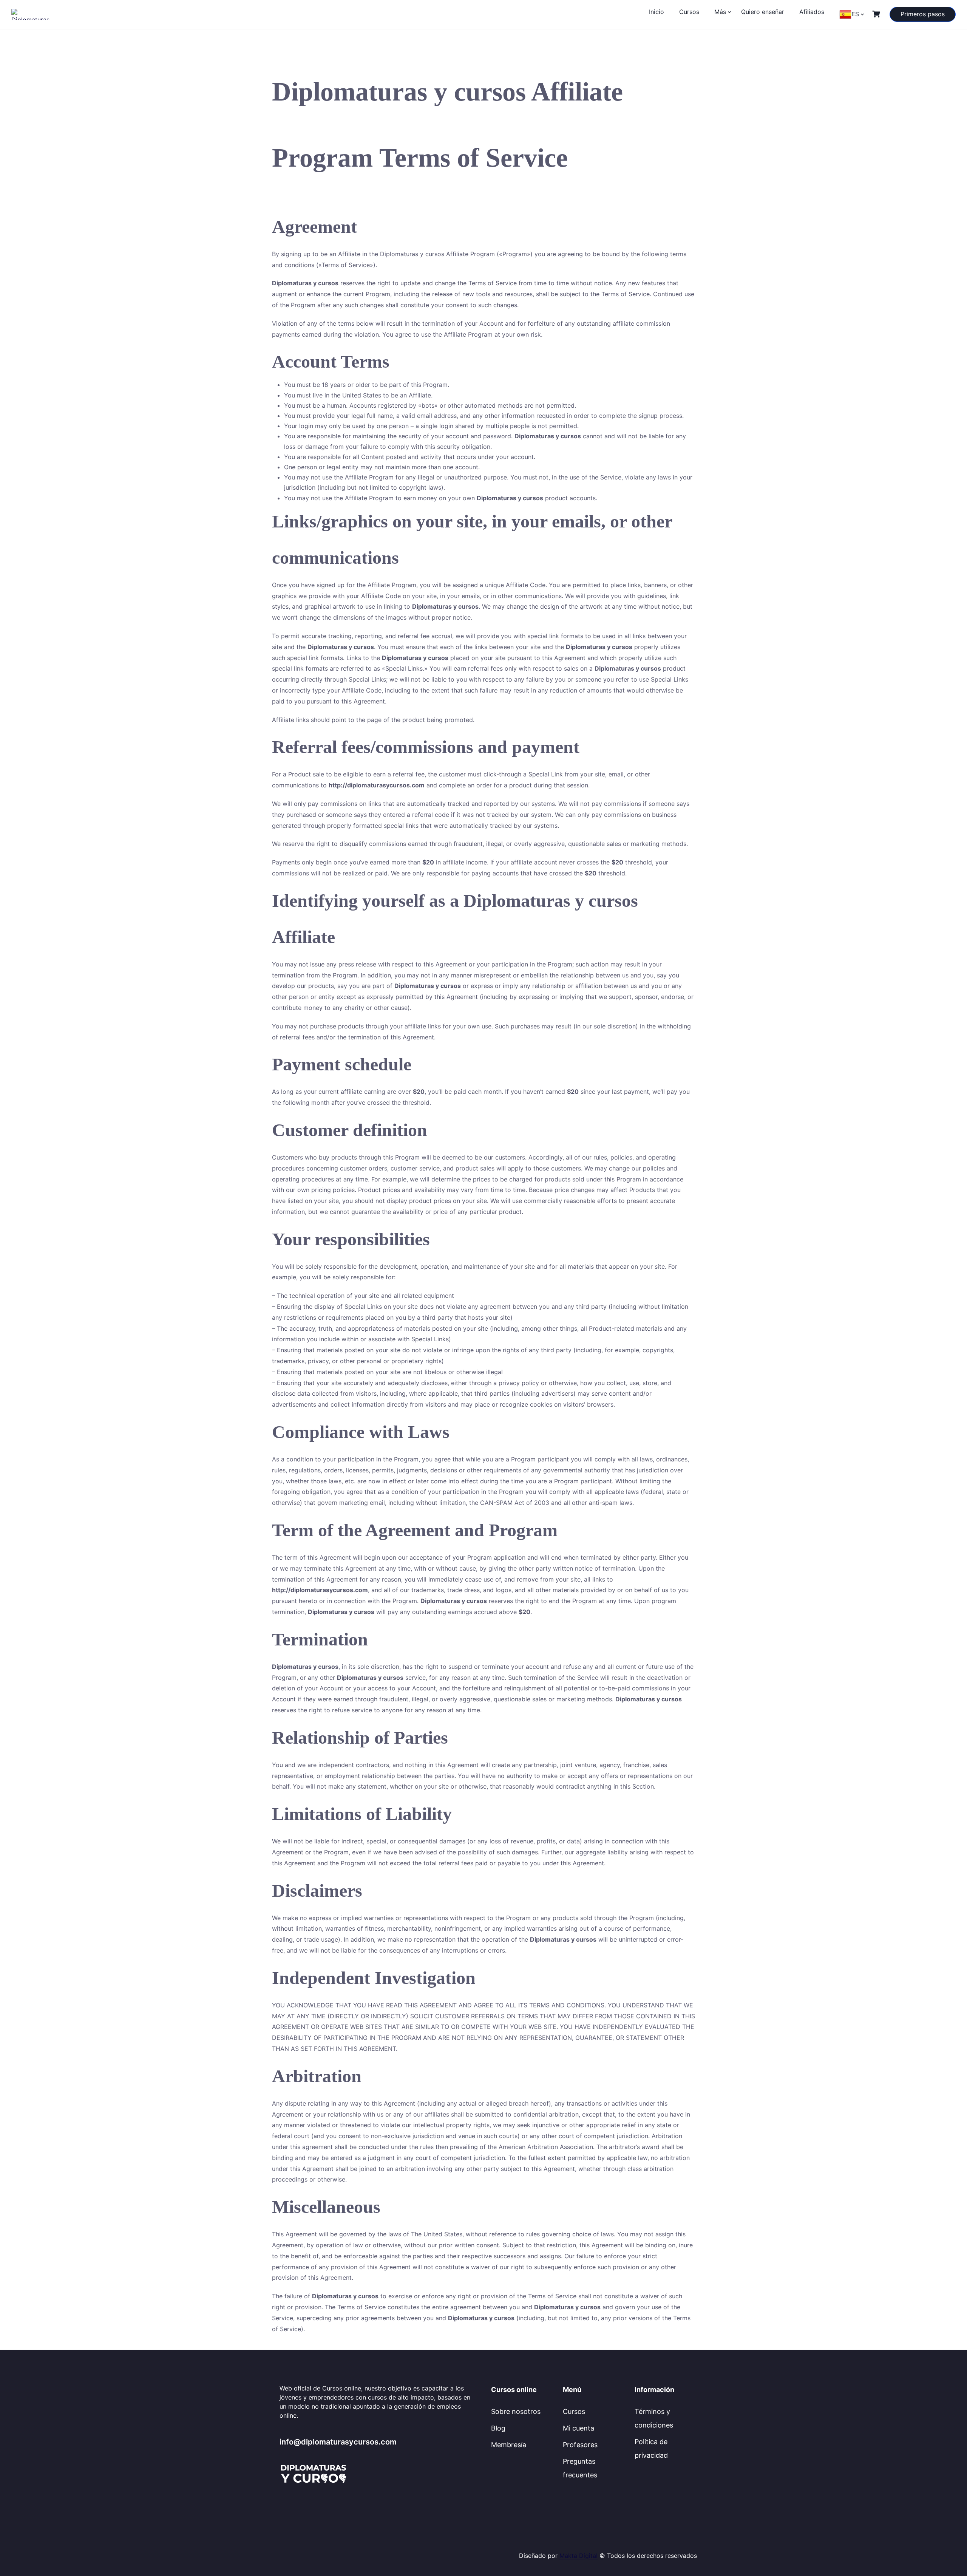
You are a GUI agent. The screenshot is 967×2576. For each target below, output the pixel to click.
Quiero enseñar (763, 12)
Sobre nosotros (516, 2411)
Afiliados (812, 12)
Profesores (580, 2445)
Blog (498, 2428)
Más (720, 12)
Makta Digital (579, 2556)
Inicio (657, 12)
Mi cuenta (579, 2428)
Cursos (689, 12)
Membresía (509, 2445)
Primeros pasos (923, 14)
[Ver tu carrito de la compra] (877, 14)
